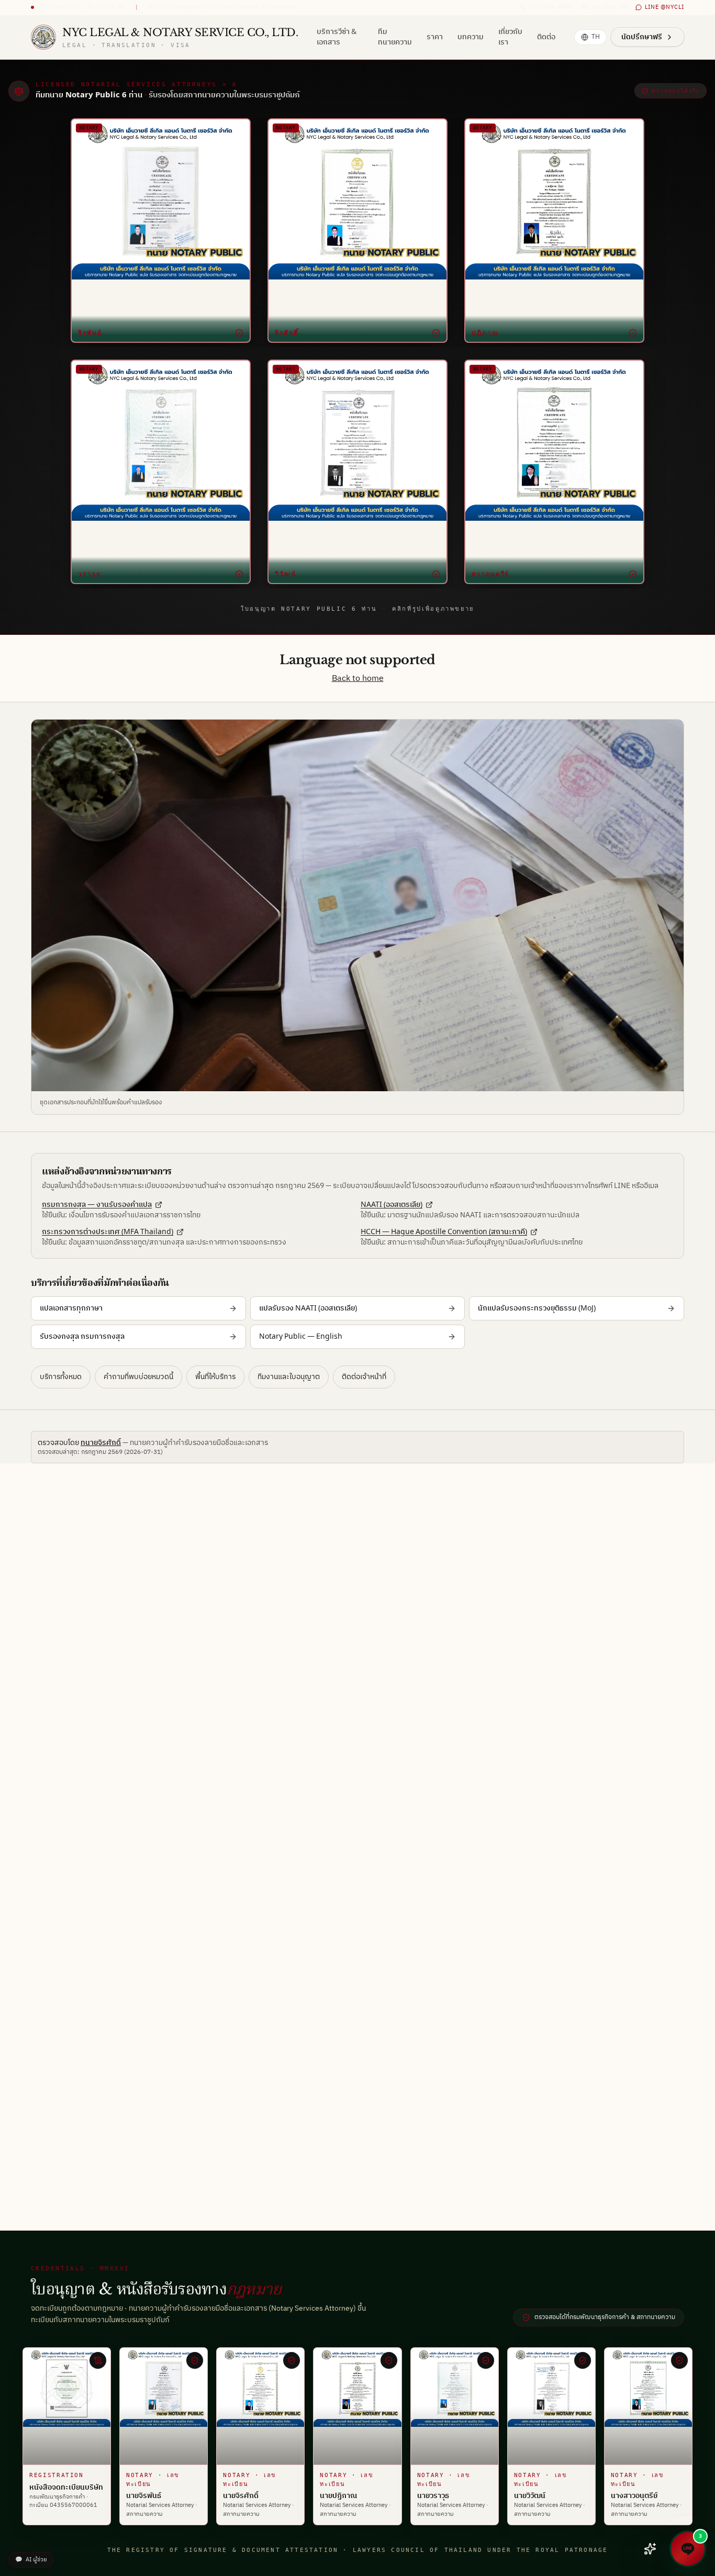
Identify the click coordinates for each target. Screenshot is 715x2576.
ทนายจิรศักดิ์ (101, 1443)
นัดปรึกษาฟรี (642, 37)
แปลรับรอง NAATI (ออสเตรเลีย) (308, 1308)
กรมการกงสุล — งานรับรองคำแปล (97, 1205)
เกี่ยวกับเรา (510, 37)
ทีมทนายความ (395, 37)
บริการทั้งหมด (61, 1377)
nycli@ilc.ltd (609, 8)
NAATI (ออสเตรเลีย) (392, 1205)
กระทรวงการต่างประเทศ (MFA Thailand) (108, 1232)
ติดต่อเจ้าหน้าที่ (364, 1377)
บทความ (471, 37)
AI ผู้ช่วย (31, 2560)
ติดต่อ (546, 37)
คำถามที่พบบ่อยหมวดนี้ (138, 1377)
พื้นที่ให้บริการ (215, 1377)
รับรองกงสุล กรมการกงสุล (82, 1336)
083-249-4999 (551, 8)
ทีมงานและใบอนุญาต (289, 1377)
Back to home (358, 679)
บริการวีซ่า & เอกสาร (337, 37)
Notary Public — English (301, 1336)
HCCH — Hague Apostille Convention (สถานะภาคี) (444, 1232)
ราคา (435, 37)
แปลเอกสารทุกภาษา (71, 1308)
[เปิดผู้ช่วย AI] (650, 2549)
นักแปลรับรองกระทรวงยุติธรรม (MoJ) (537, 1308)
